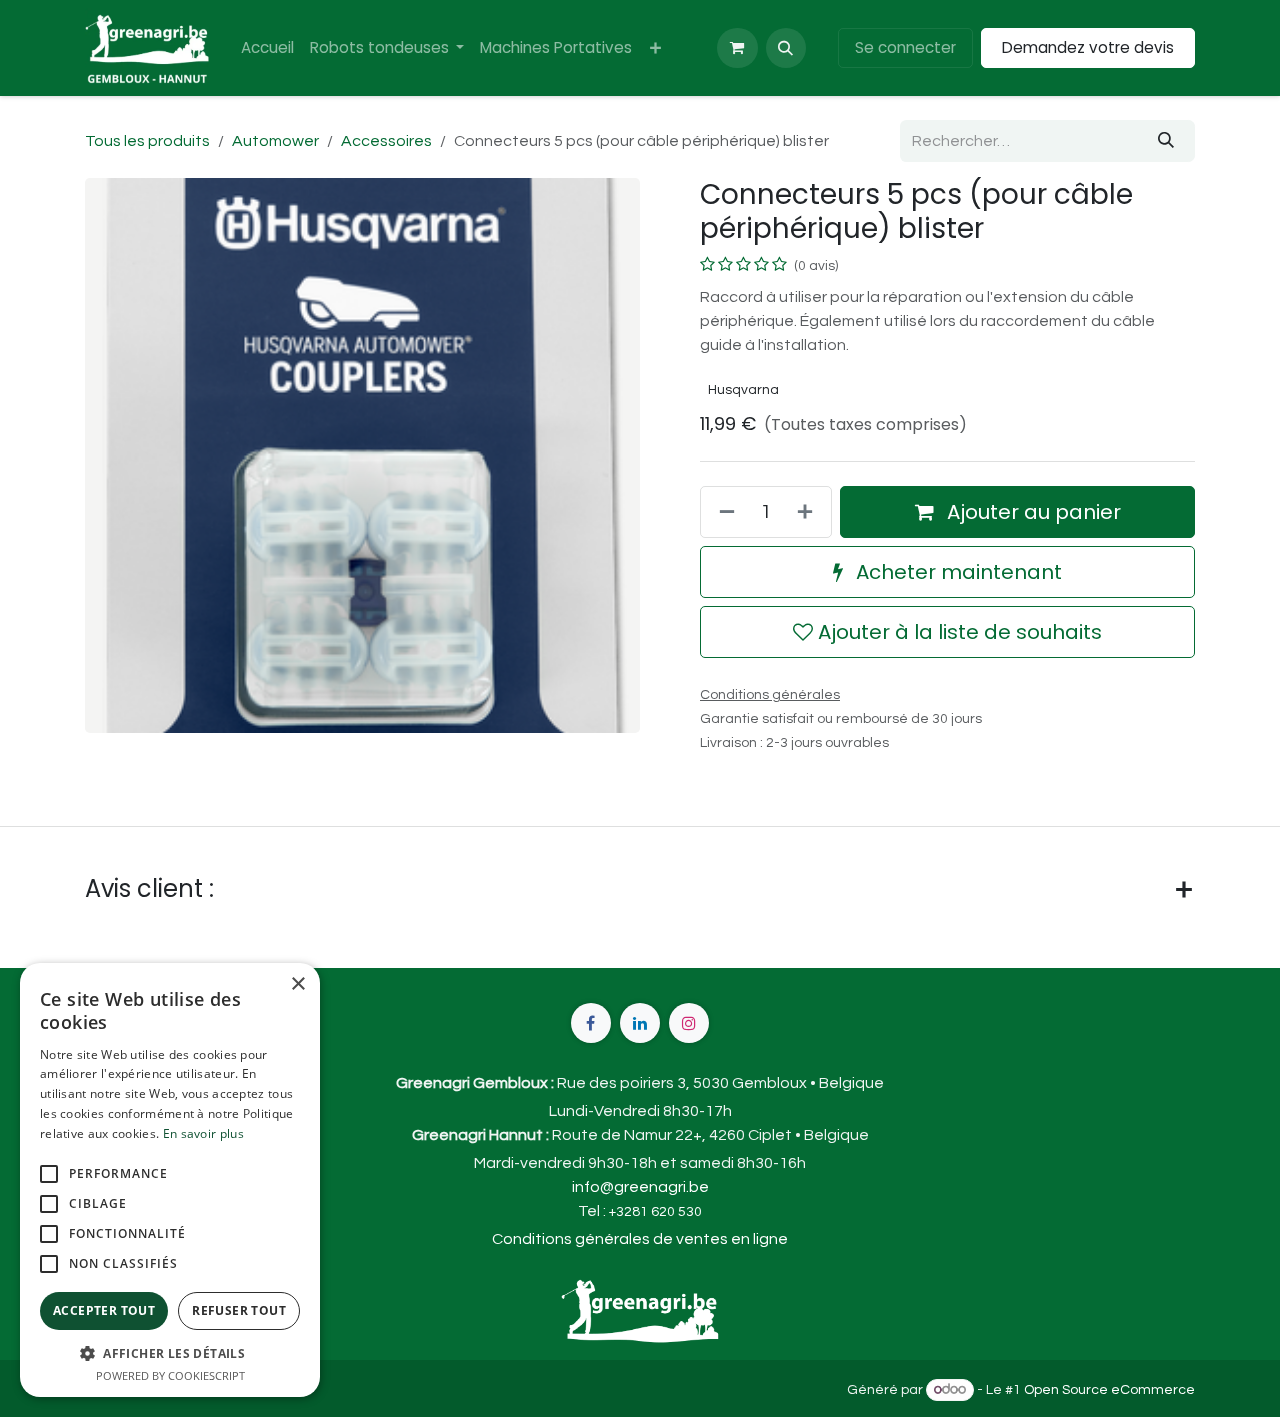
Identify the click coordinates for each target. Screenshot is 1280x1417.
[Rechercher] (1166, 141)
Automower (275, 141)
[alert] (170, 1180)
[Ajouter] (809, 512)
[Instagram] (689, 1023)
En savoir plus (203, 1133)
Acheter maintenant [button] (956, 572)
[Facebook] (591, 1023)
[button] (786, 48)
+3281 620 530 (655, 1212)
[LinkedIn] (640, 1023)
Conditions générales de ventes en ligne (640, 1239)
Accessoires (386, 141)
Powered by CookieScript (170, 1375)
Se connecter (905, 47)
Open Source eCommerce (1109, 1390)
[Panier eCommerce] (737, 48)
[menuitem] (267, 48)
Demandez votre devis (1088, 47)
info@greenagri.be (640, 1187)
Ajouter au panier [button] (1031, 512)
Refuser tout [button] (239, 1310)
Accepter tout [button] (104, 1310)
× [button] (297, 984)
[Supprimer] (723, 512)
